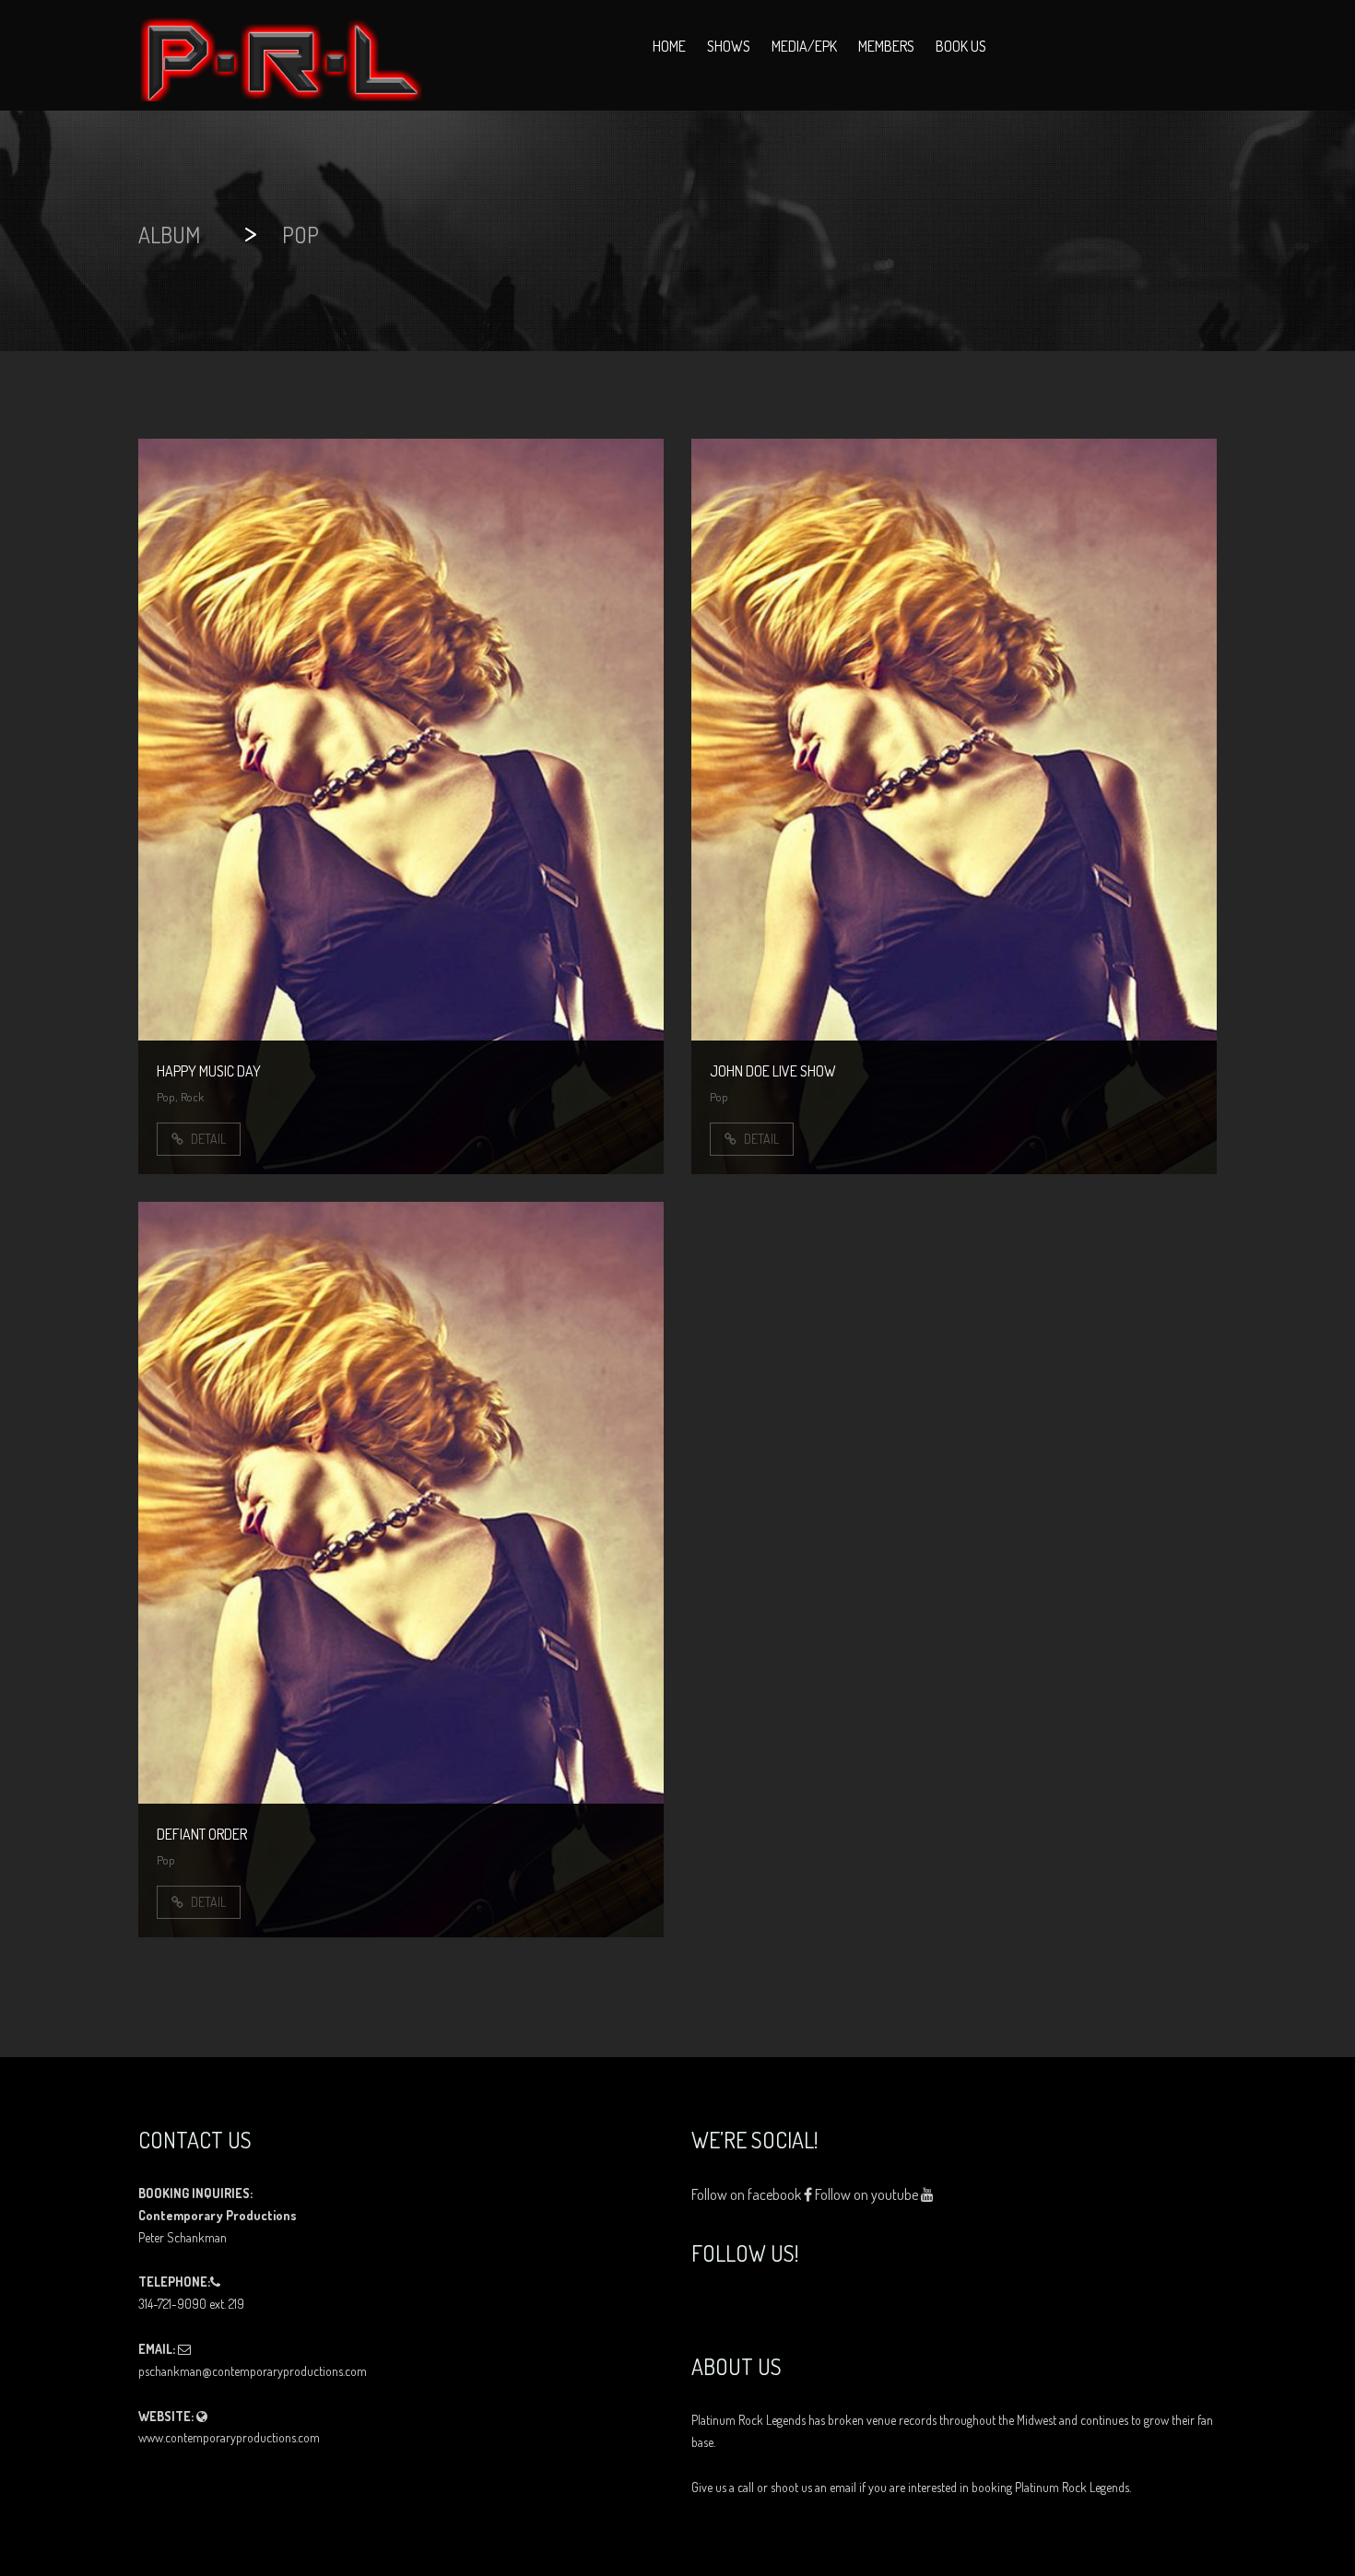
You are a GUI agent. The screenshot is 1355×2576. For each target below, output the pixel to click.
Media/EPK (804, 46)
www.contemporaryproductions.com (229, 2437)
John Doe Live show (773, 1071)
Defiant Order (202, 1834)
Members (886, 46)
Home (669, 46)
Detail (207, 1139)
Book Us (961, 46)
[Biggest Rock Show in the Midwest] (280, 55)
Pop (166, 1097)
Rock (192, 1097)
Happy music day (209, 1071)
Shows (729, 46)
